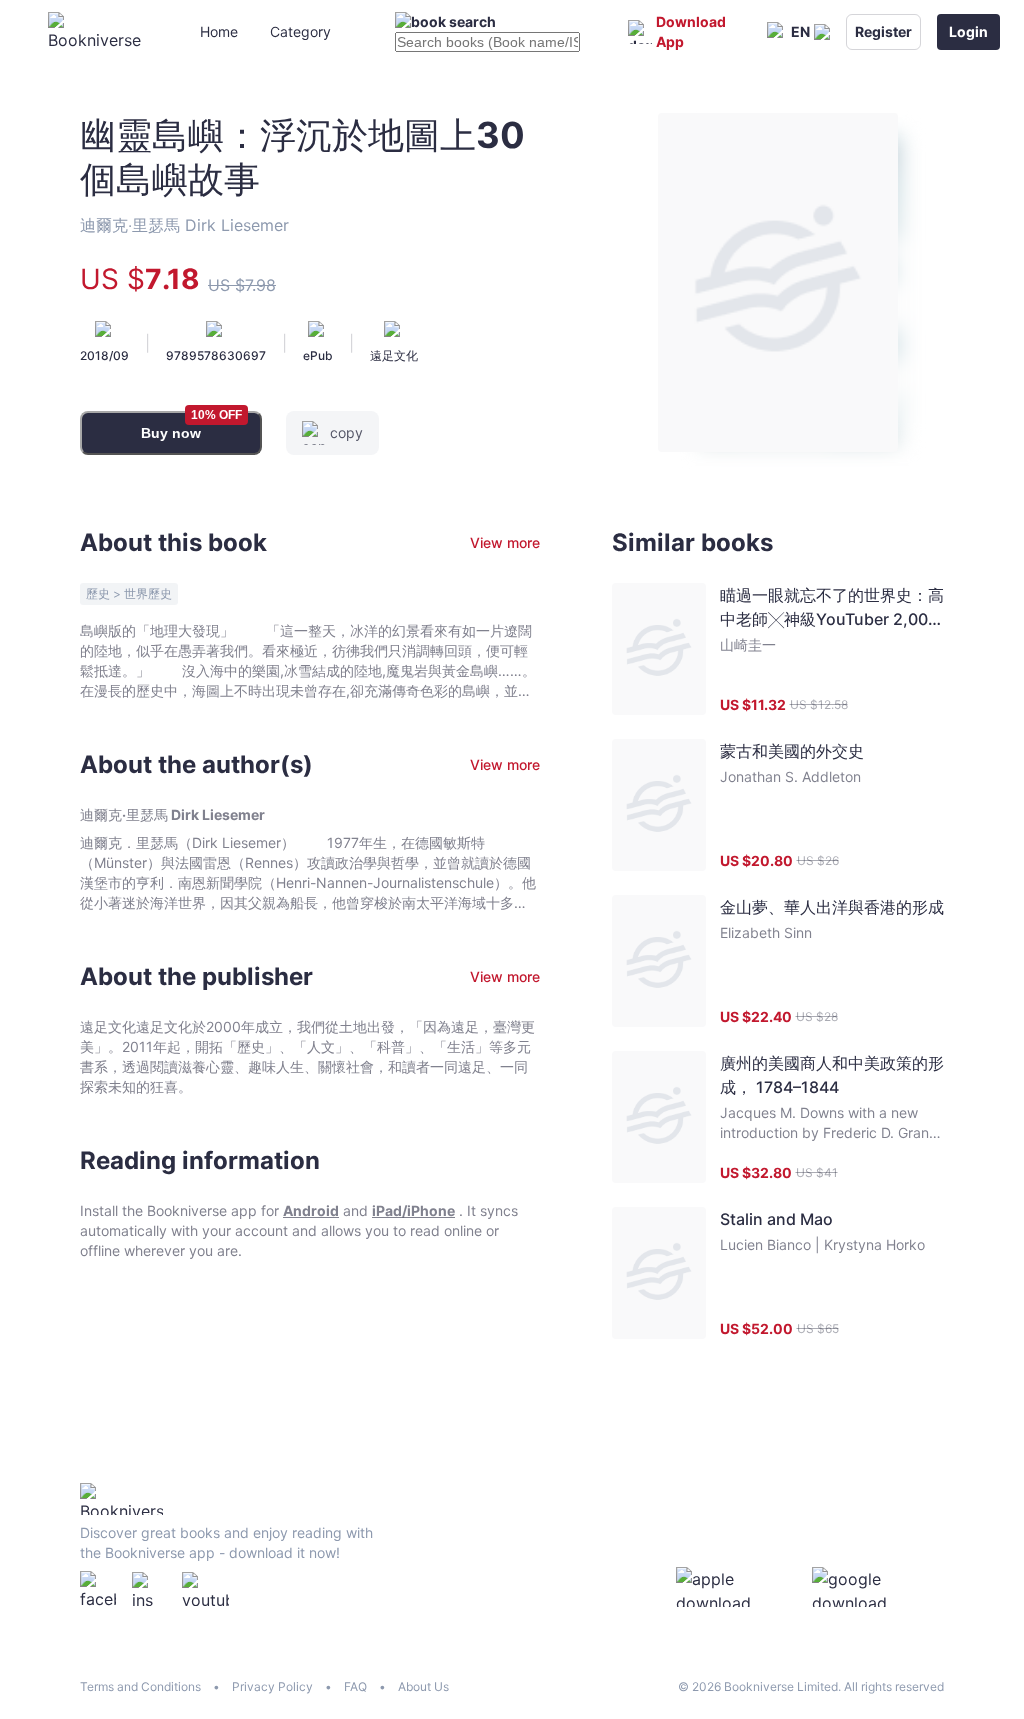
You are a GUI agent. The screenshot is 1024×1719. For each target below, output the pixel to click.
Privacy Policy (272, 1686)
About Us (423, 1686)
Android (311, 1210)
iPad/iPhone (413, 1210)
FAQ (355, 1686)
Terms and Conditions (140, 1686)
